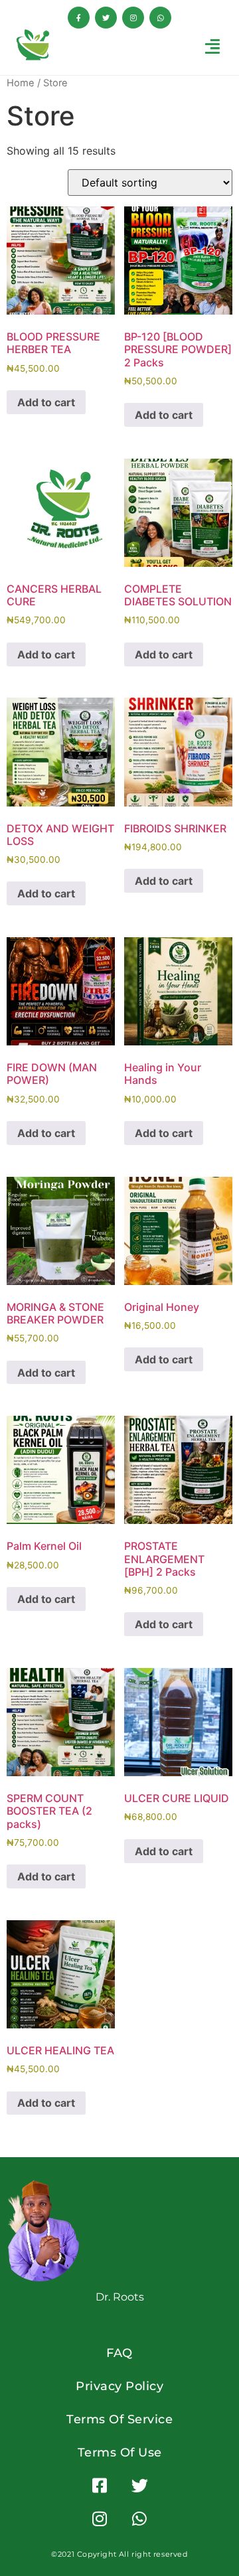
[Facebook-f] (79, 18)
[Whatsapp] (160, 18)
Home (21, 83)
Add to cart (46, 402)
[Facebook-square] (100, 2486)
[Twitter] (106, 18)
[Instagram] (133, 18)
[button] (213, 46)
